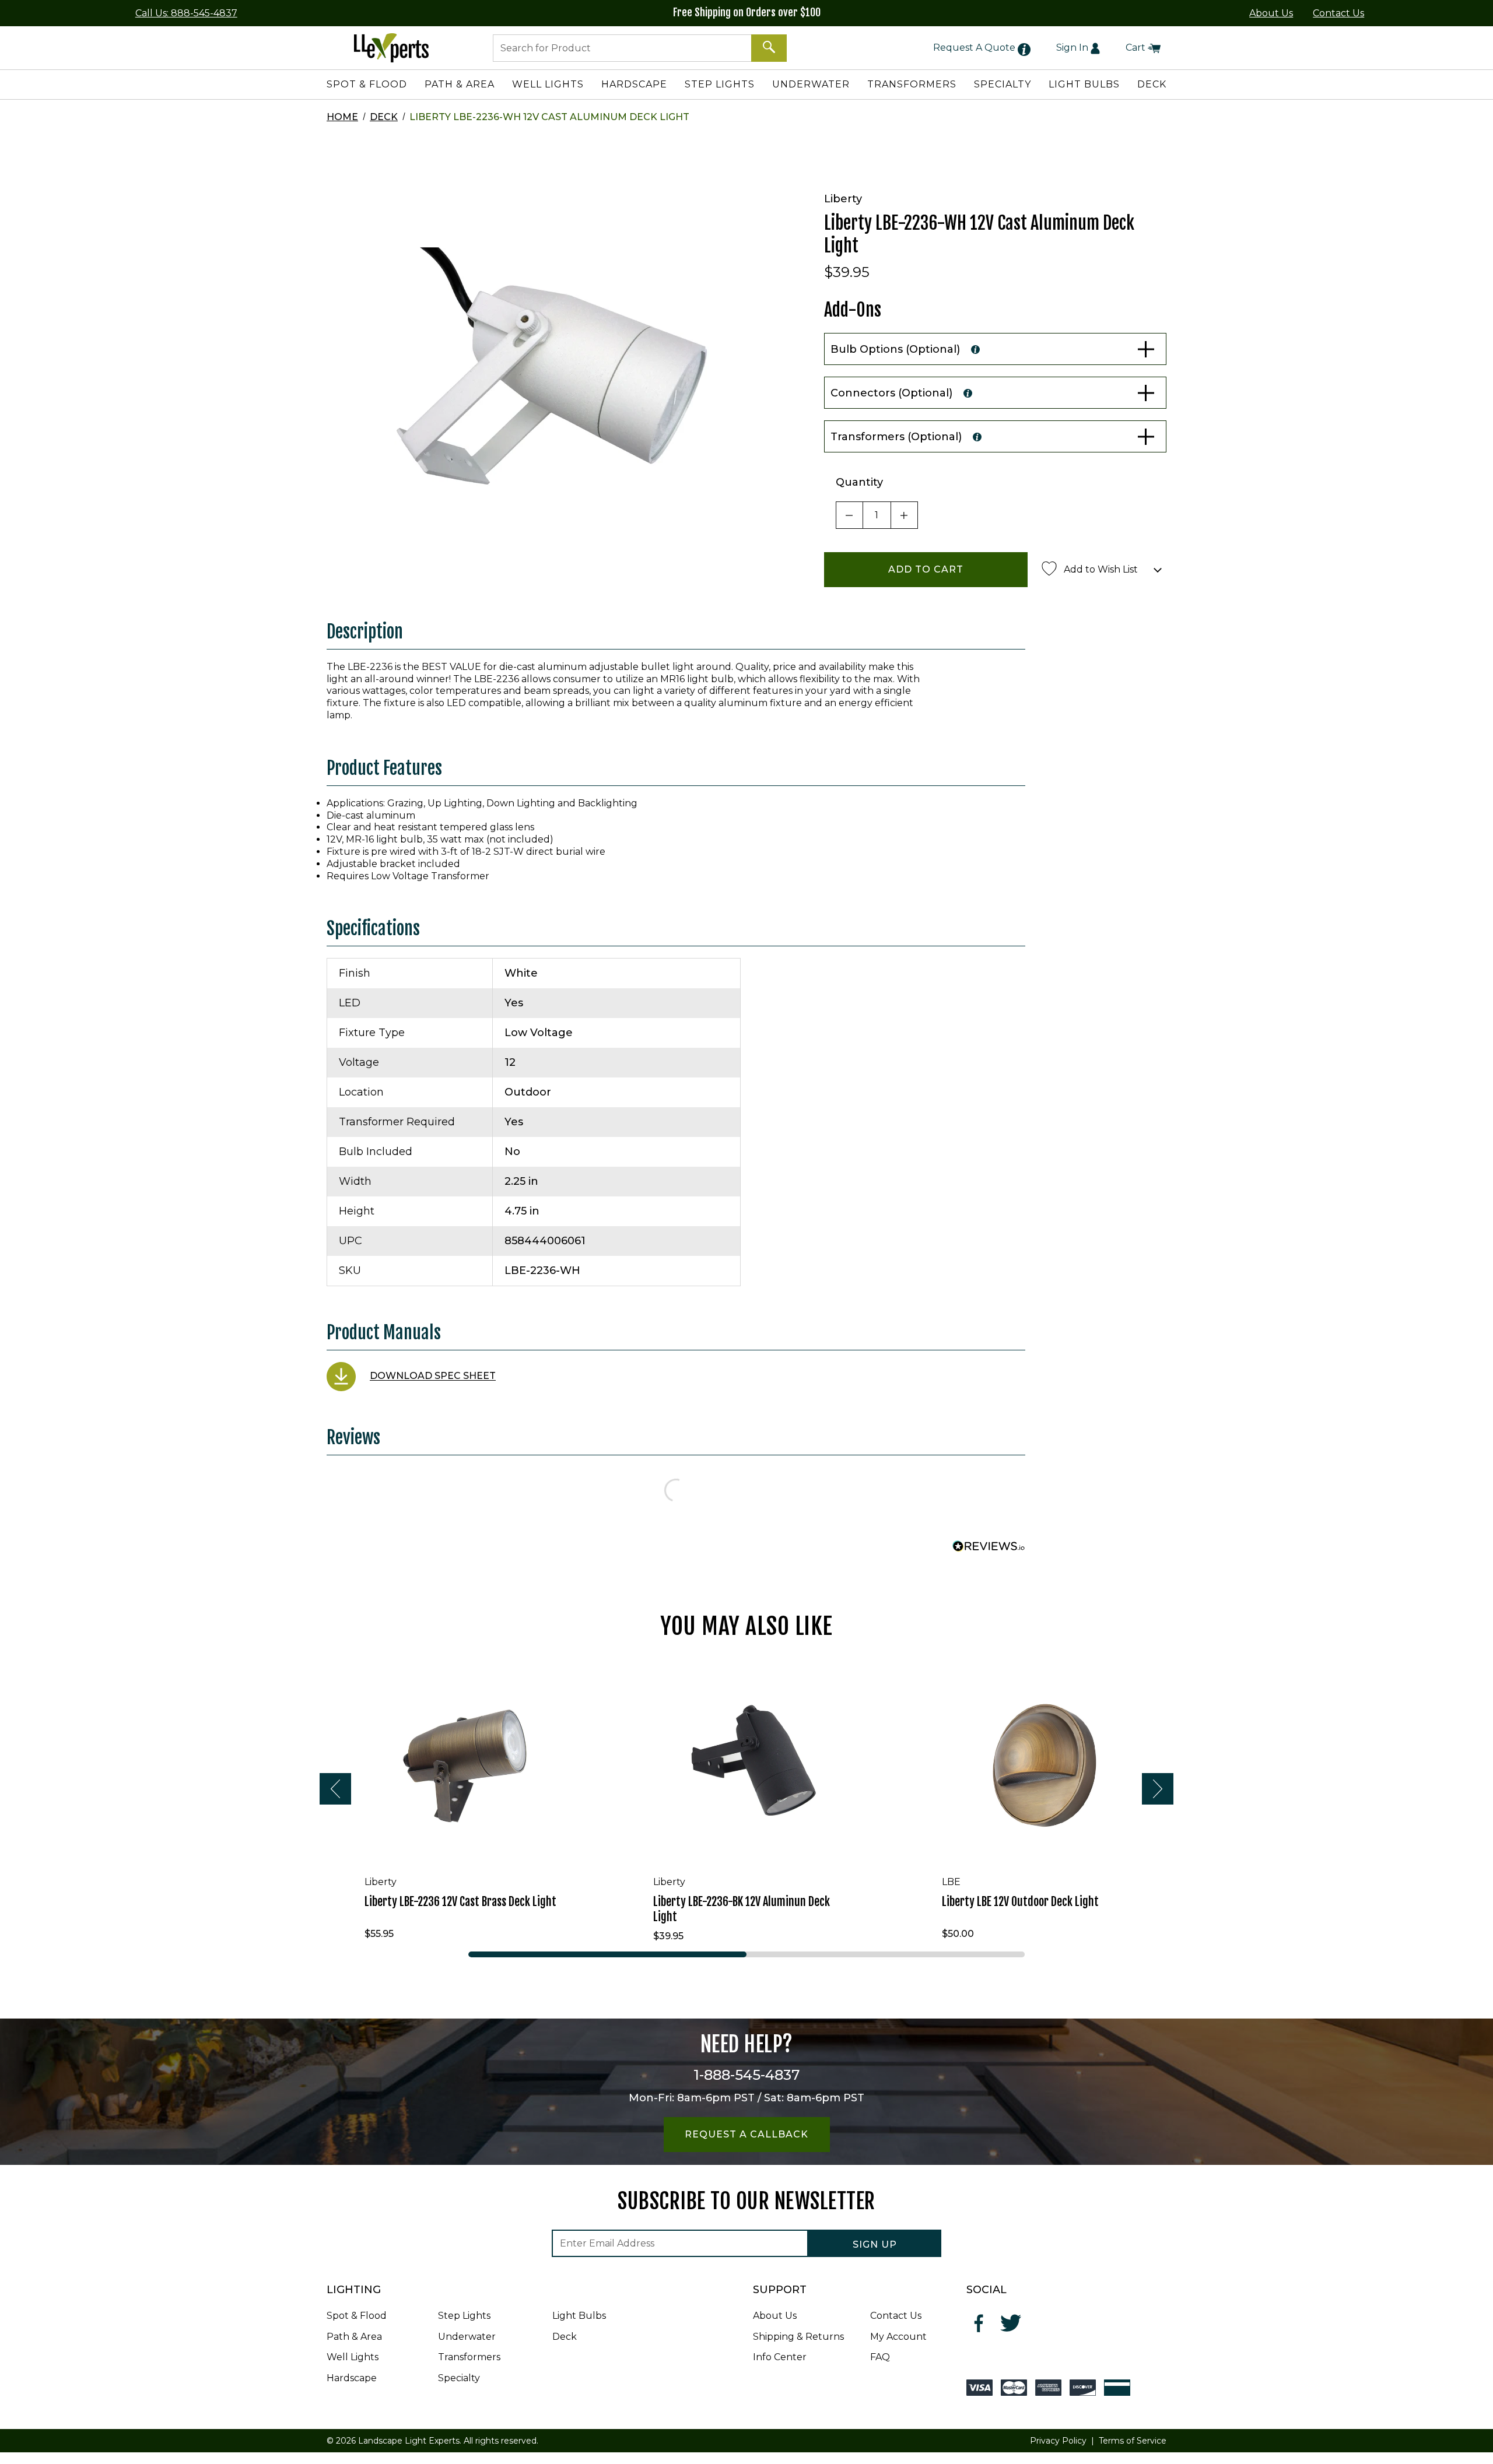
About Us (1271, 13)
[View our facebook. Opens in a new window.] (979, 2323)
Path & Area (354, 2337)
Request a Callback (746, 2134)
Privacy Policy (1058, 2441)
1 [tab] (607, 1954)
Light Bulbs (579, 2316)
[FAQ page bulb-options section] (975, 349)
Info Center (780, 2357)
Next (1158, 1789)
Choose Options (467, 1848)
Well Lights (353, 2357)
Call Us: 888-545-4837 (186, 13)
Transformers (469, 2357)
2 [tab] (886, 1954)
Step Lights (464, 2316)
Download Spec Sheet (433, 1376)
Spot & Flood (357, 2316)
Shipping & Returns (798, 2337)
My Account (898, 2337)
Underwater (467, 2337)
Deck (384, 117)
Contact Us (1338, 13)
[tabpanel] (458, 1802)
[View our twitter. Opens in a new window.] (1011, 2323)
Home (342, 117)
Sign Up (875, 2244)
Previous (335, 1789)
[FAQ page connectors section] (968, 393)
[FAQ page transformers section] (977, 437)
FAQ (880, 2357)
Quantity (859, 482)
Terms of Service (1133, 2441)
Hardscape (352, 2378)
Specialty (459, 2378)
